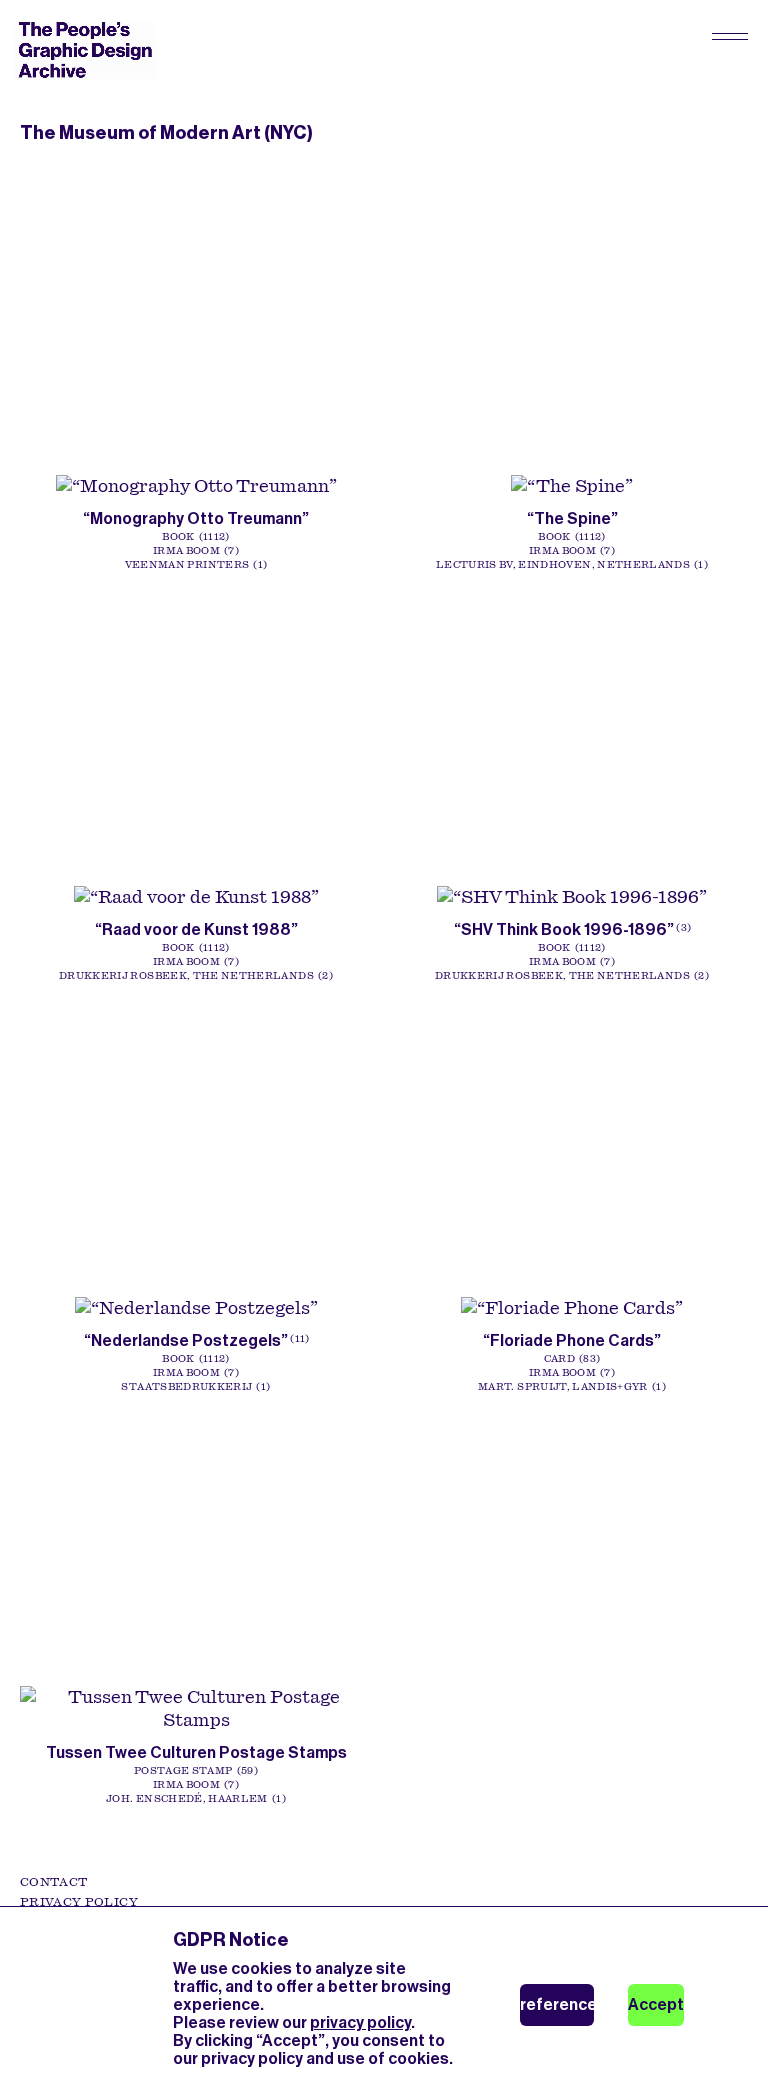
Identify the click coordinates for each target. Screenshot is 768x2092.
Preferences (557, 2004)
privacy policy (360, 2022)
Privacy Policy (79, 1902)
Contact (53, 1882)
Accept (656, 2004)
